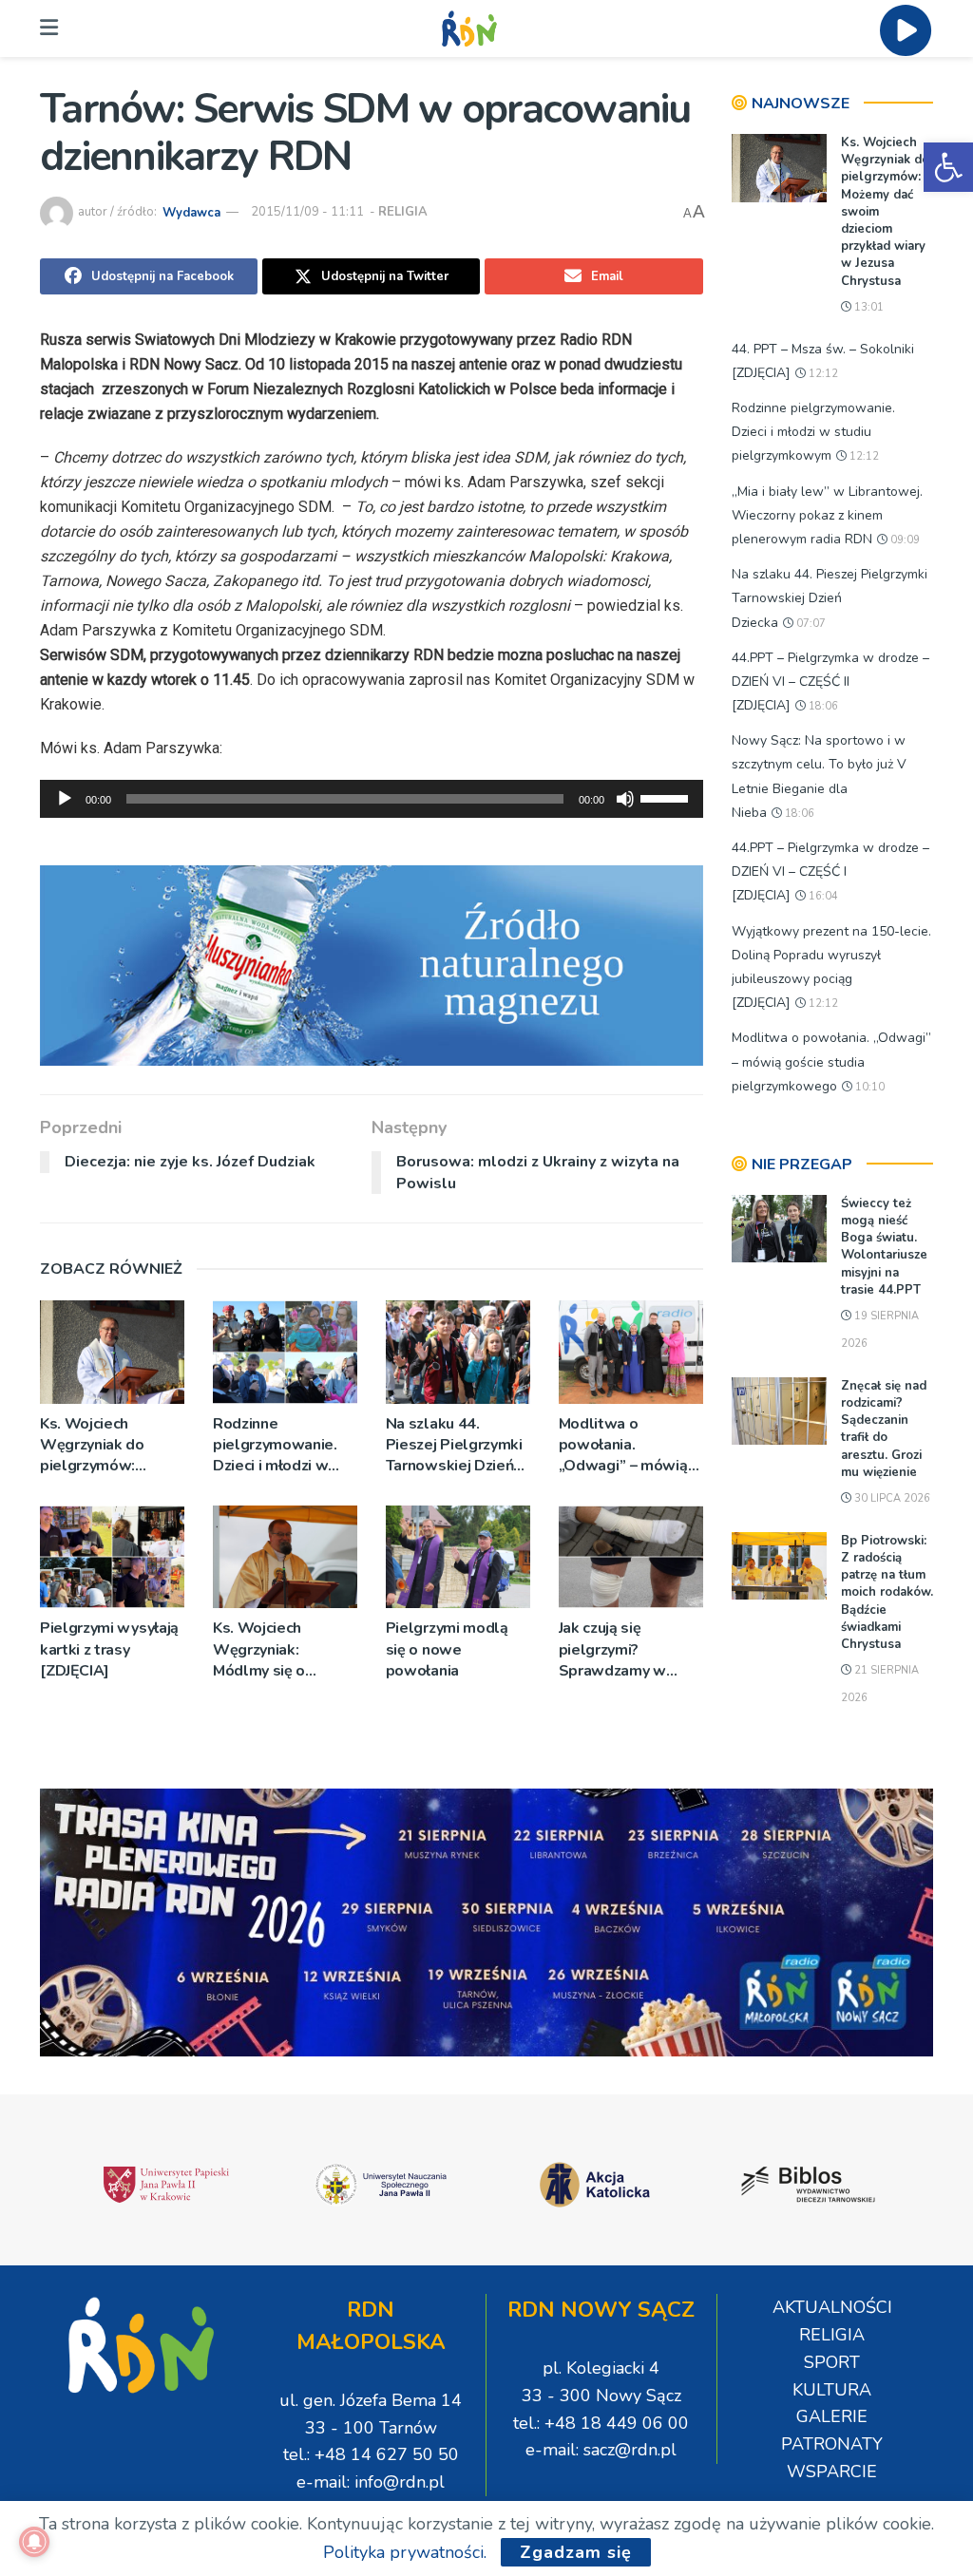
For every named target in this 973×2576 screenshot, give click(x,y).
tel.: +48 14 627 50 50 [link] (371, 2454)
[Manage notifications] (34, 2542)
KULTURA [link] (832, 2390)
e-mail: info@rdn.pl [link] (371, 2482)
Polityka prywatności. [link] (405, 2552)
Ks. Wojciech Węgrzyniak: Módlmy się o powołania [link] (259, 1649)
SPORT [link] (832, 2362)
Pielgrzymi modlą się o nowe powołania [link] (447, 1649)
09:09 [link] (904, 540)
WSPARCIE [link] (832, 2472)
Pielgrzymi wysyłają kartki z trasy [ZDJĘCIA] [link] (109, 1649)
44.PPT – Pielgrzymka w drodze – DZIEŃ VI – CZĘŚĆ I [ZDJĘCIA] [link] (830, 871)
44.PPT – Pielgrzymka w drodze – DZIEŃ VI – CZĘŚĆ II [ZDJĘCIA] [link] (830, 682)
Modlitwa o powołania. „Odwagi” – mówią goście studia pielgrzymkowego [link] (623, 1445)
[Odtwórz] (65, 799)
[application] (372, 799)
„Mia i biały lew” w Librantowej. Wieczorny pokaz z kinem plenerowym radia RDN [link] (827, 515)
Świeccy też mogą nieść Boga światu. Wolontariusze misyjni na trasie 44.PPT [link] (884, 1247)
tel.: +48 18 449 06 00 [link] (601, 2423)
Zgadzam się (576, 2552)
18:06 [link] (822, 706)
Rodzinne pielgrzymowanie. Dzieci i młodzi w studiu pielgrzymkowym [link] (275, 1445)
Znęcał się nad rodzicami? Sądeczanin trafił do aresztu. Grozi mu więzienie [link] (884, 1429)
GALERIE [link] (832, 2416)
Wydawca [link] (191, 212)
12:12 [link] (822, 374)
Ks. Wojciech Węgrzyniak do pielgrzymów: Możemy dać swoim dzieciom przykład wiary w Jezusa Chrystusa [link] (108, 1445)
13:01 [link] (868, 307)
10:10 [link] (868, 1087)
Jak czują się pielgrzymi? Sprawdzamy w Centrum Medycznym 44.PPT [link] (631, 1649)
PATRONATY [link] (832, 2444)
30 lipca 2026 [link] (891, 1498)
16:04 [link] (822, 896)
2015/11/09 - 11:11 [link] (307, 212)
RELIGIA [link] (403, 212)
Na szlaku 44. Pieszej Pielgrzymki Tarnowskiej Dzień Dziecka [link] (454, 1445)
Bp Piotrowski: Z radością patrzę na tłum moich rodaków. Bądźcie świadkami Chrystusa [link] (887, 1592)
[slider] (667, 797)
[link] (948, 167)
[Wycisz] (625, 799)
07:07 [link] (810, 624)
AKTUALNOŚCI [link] (832, 2307)
